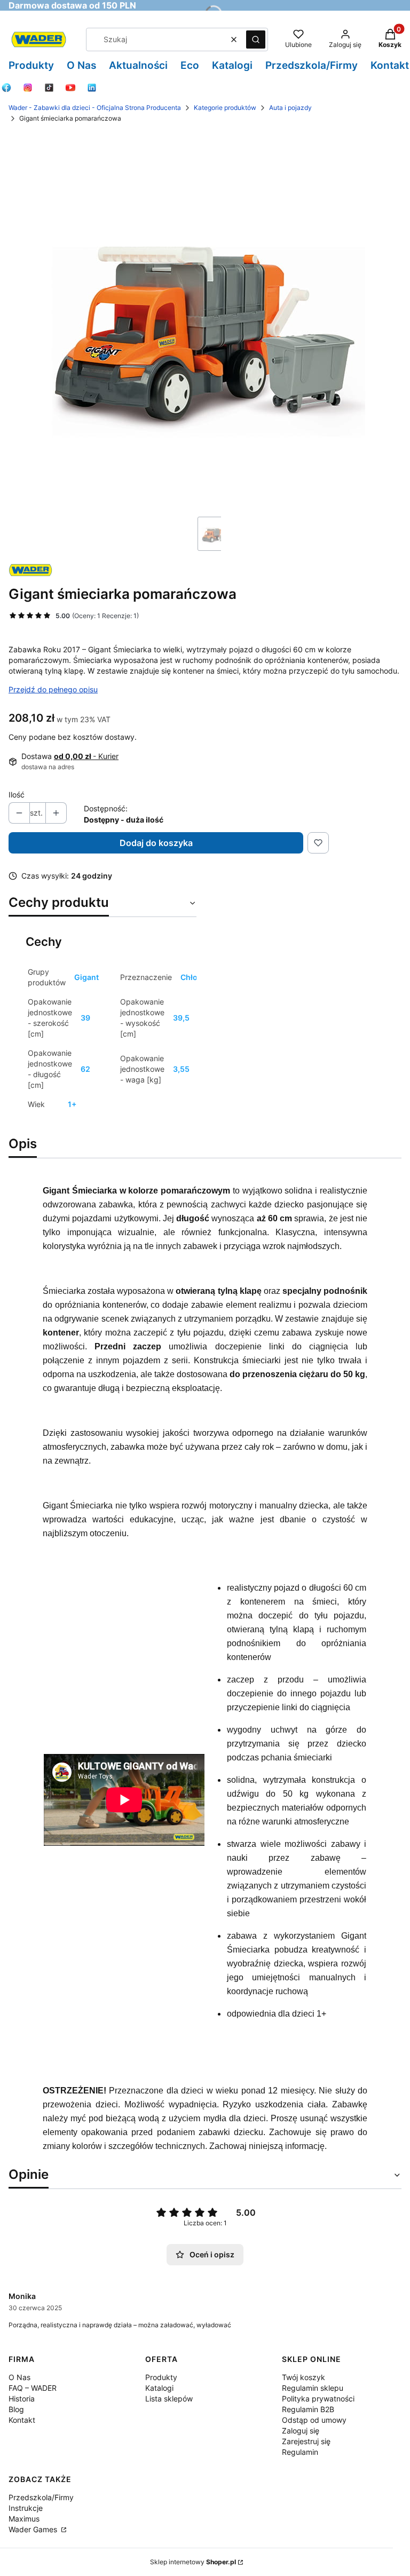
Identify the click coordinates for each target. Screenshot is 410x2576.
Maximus (24, 2519)
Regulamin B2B (308, 2409)
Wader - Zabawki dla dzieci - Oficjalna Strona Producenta (95, 108)
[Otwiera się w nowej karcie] (6, 88)
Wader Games (34, 2529)
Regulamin (300, 2452)
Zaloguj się (301, 2431)
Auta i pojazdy (290, 108)
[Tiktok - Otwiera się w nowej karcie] (49, 88)
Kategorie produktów (225, 108)
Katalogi (159, 2388)
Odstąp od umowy (314, 2420)
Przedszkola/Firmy (41, 2497)
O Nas (19, 2377)
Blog (16, 2409)
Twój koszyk (303, 2377)
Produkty (161, 2377)
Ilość (17, 795)
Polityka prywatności (318, 2399)
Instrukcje (26, 2508)
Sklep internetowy (193, 2562)
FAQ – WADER (33, 2388)
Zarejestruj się (306, 2441)
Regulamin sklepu (313, 2388)
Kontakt (22, 2420)
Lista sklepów (169, 2399)
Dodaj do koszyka (156, 843)
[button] (256, 39)
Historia (22, 2399)
